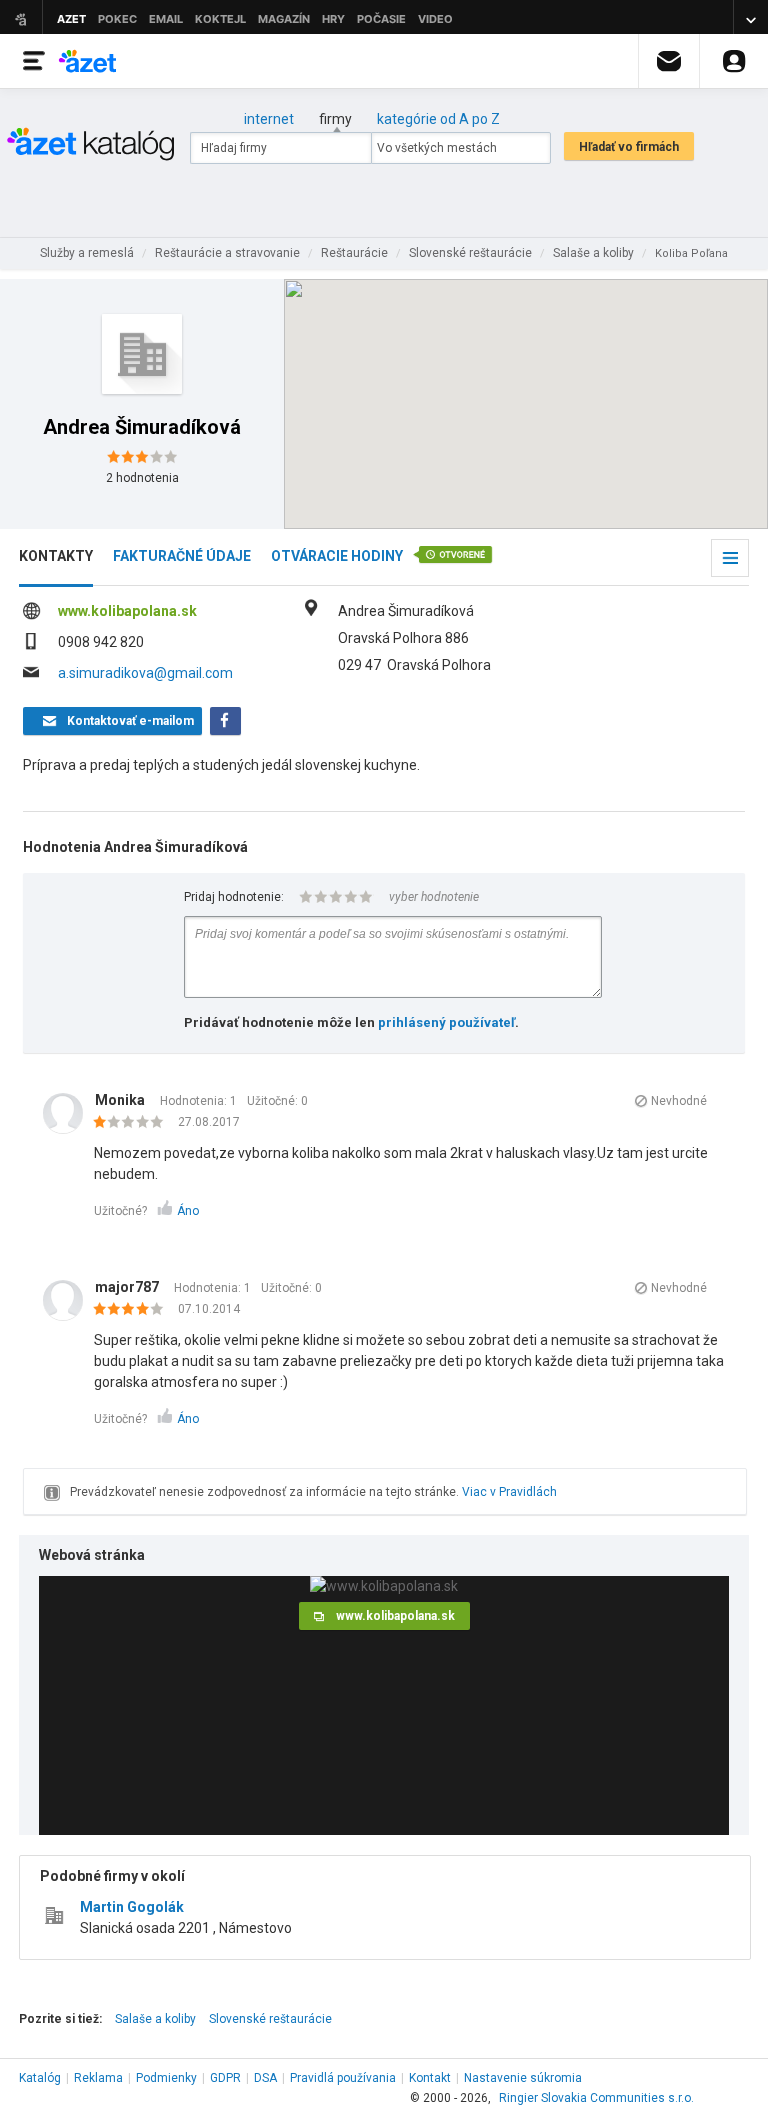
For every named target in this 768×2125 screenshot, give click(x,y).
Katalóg (40, 2078)
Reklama (98, 2078)
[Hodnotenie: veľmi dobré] (133, 1310)
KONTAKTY (56, 556)
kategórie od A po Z (438, 119)
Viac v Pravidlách (509, 1492)
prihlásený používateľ (446, 1022)
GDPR (225, 2078)
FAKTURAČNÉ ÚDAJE (182, 556)
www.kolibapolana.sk (127, 611)
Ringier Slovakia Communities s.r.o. (596, 2098)
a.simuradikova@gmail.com (145, 673)
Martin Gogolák (132, 1907)
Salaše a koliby (155, 2019)
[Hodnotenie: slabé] (133, 1123)
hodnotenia (142, 478)
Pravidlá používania (343, 2078)
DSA (265, 2078)
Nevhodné (679, 1101)
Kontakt (430, 2078)
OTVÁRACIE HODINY (337, 556)
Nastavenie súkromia (523, 2078)
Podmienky (166, 2078)
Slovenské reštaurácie (270, 2019)
